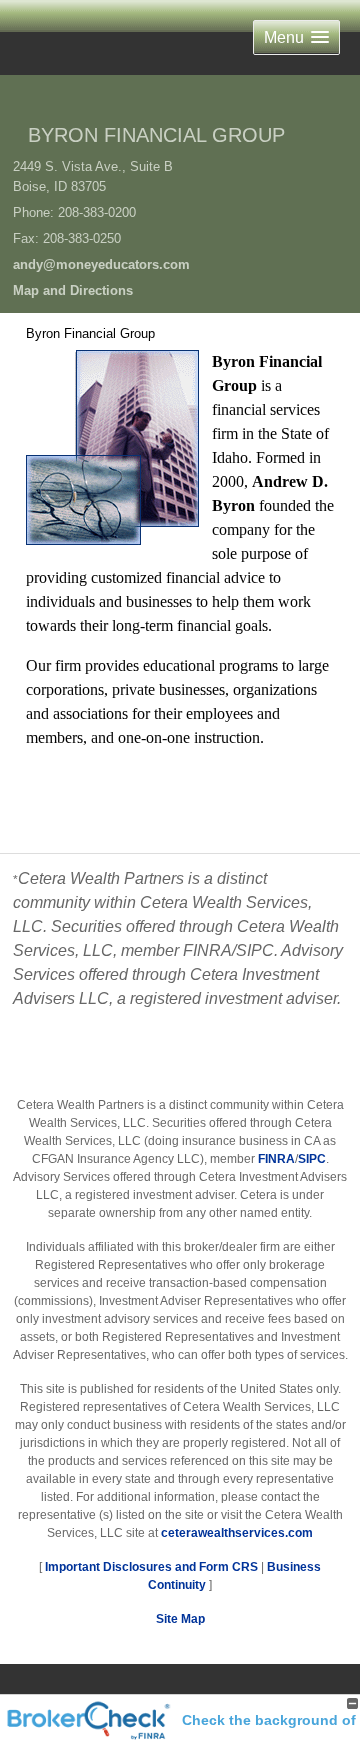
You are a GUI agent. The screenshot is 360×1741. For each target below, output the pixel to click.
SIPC (312, 1159)
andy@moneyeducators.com (101, 264)
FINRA (276, 1159)
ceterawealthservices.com (237, 1533)
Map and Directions (73, 290)
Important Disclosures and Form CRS (151, 1567)
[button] (296, 37)
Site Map (180, 1619)
